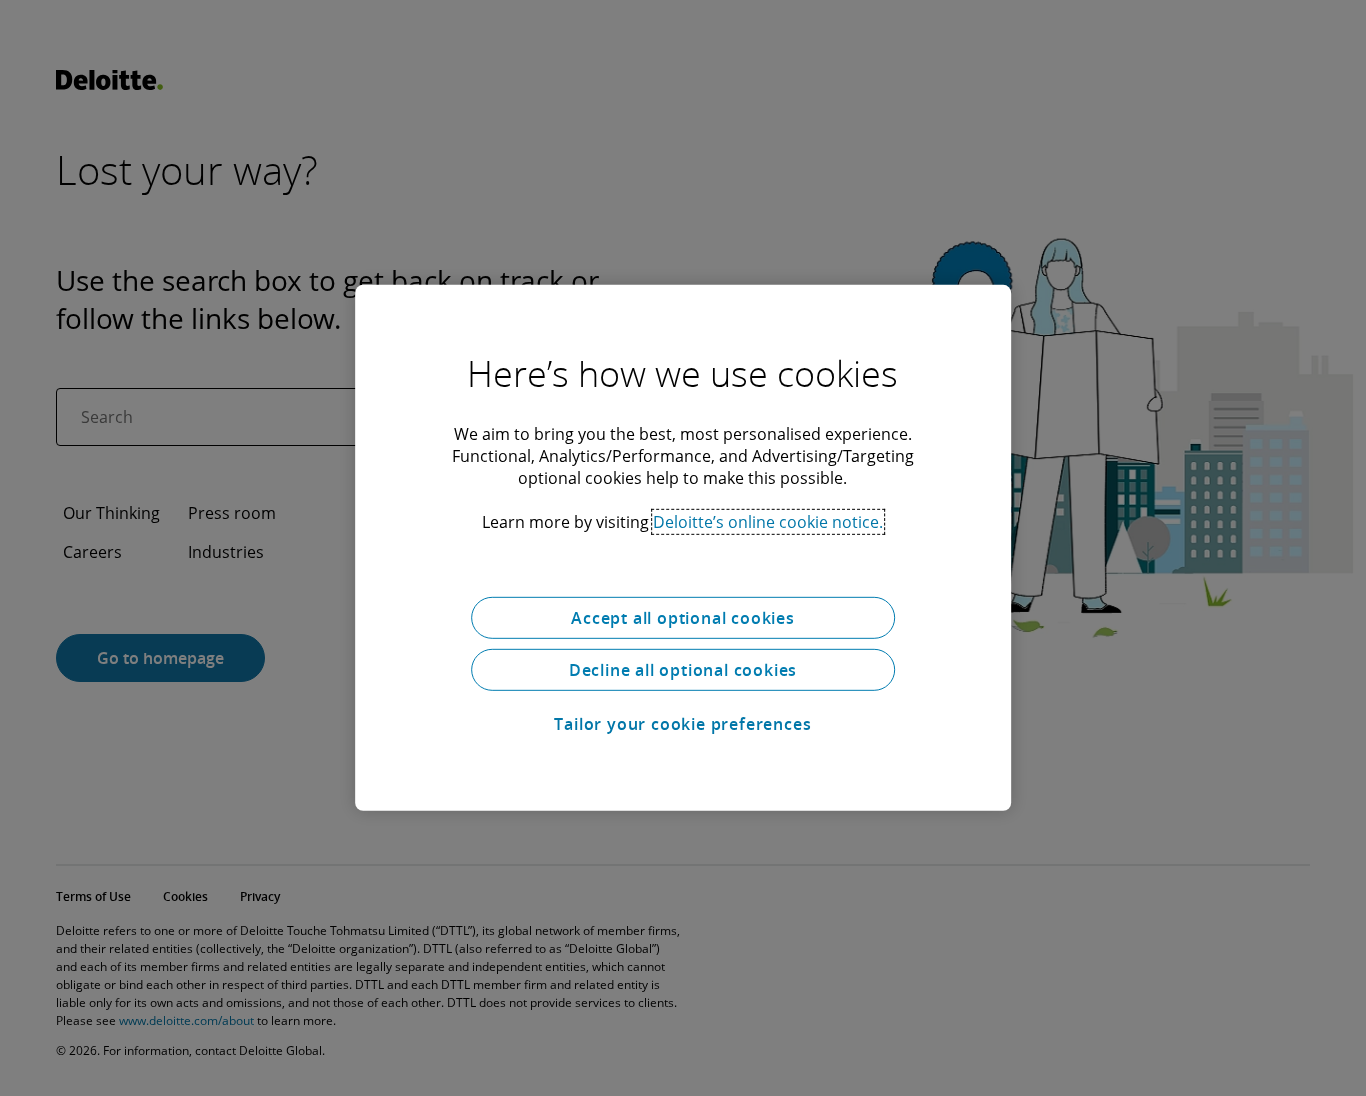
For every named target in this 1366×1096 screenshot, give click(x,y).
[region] (683, 548)
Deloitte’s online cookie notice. (768, 522)
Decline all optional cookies (683, 670)
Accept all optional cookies (683, 618)
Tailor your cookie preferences (682, 724)
